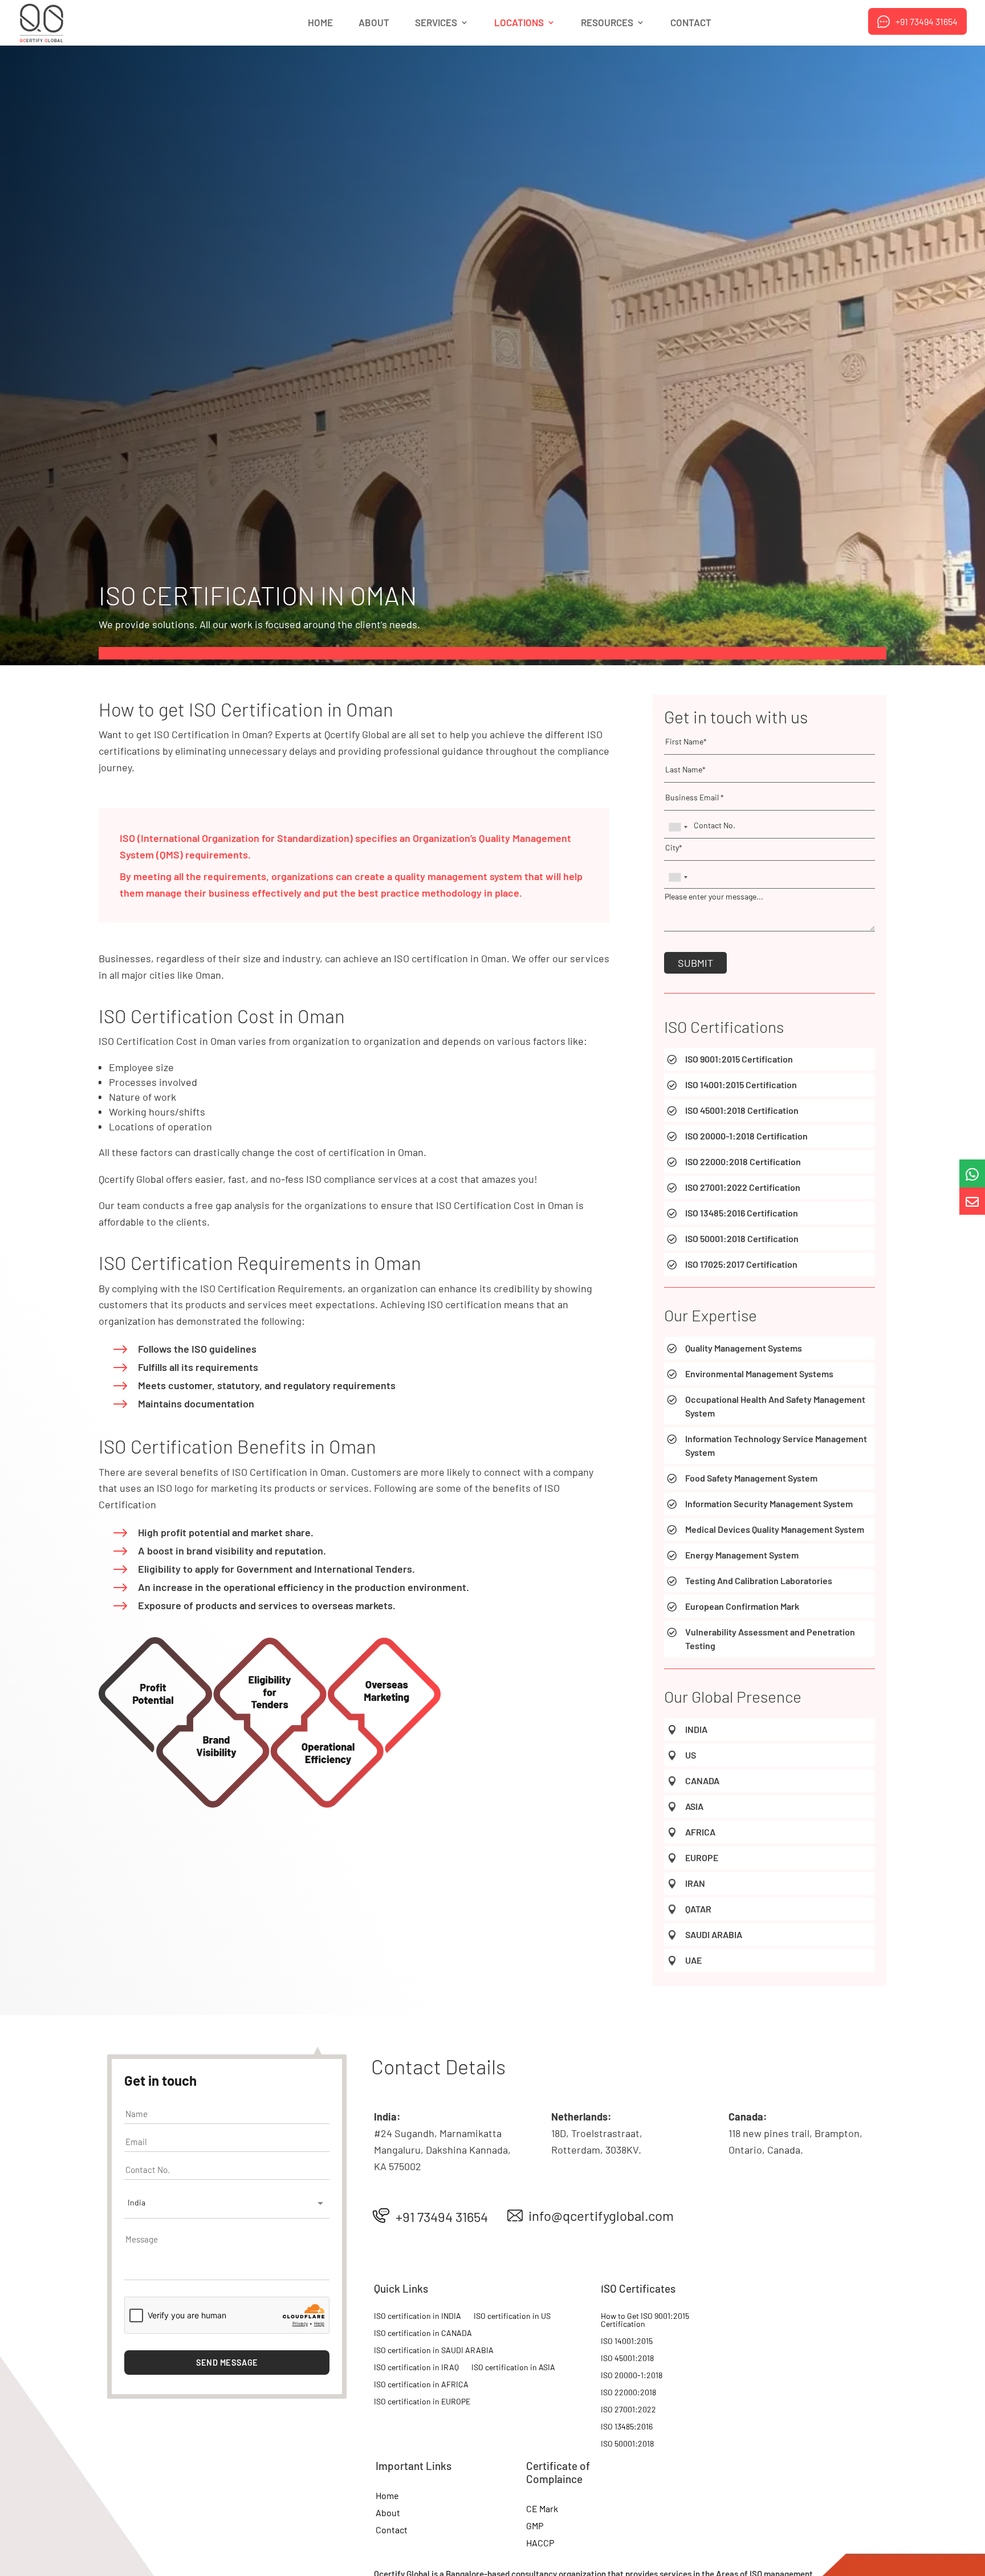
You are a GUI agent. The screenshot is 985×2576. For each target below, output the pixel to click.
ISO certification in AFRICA (421, 2385)
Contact (691, 23)
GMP (535, 2526)
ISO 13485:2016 (627, 2427)
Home (320, 23)
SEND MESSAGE (227, 2363)
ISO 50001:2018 (627, 2444)
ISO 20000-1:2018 (632, 2376)
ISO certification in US (512, 2316)
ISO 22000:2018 (628, 2393)
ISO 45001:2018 (627, 2359)
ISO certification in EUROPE (422, 2402)
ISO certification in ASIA (513, 2368)
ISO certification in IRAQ (416, 2368)
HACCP (540, 2544)
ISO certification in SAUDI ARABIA (434, 2351)
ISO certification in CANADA (423, 2333)
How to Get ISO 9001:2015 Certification (645, 2320)
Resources (607, 23)
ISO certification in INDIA (418, 2316)
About (374, 23)
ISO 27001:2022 (628, 2410)
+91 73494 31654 (927, 21)
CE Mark (542, 2509)
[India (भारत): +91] (678, 827)
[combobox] (227, 2204)
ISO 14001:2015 (627, 2341)
